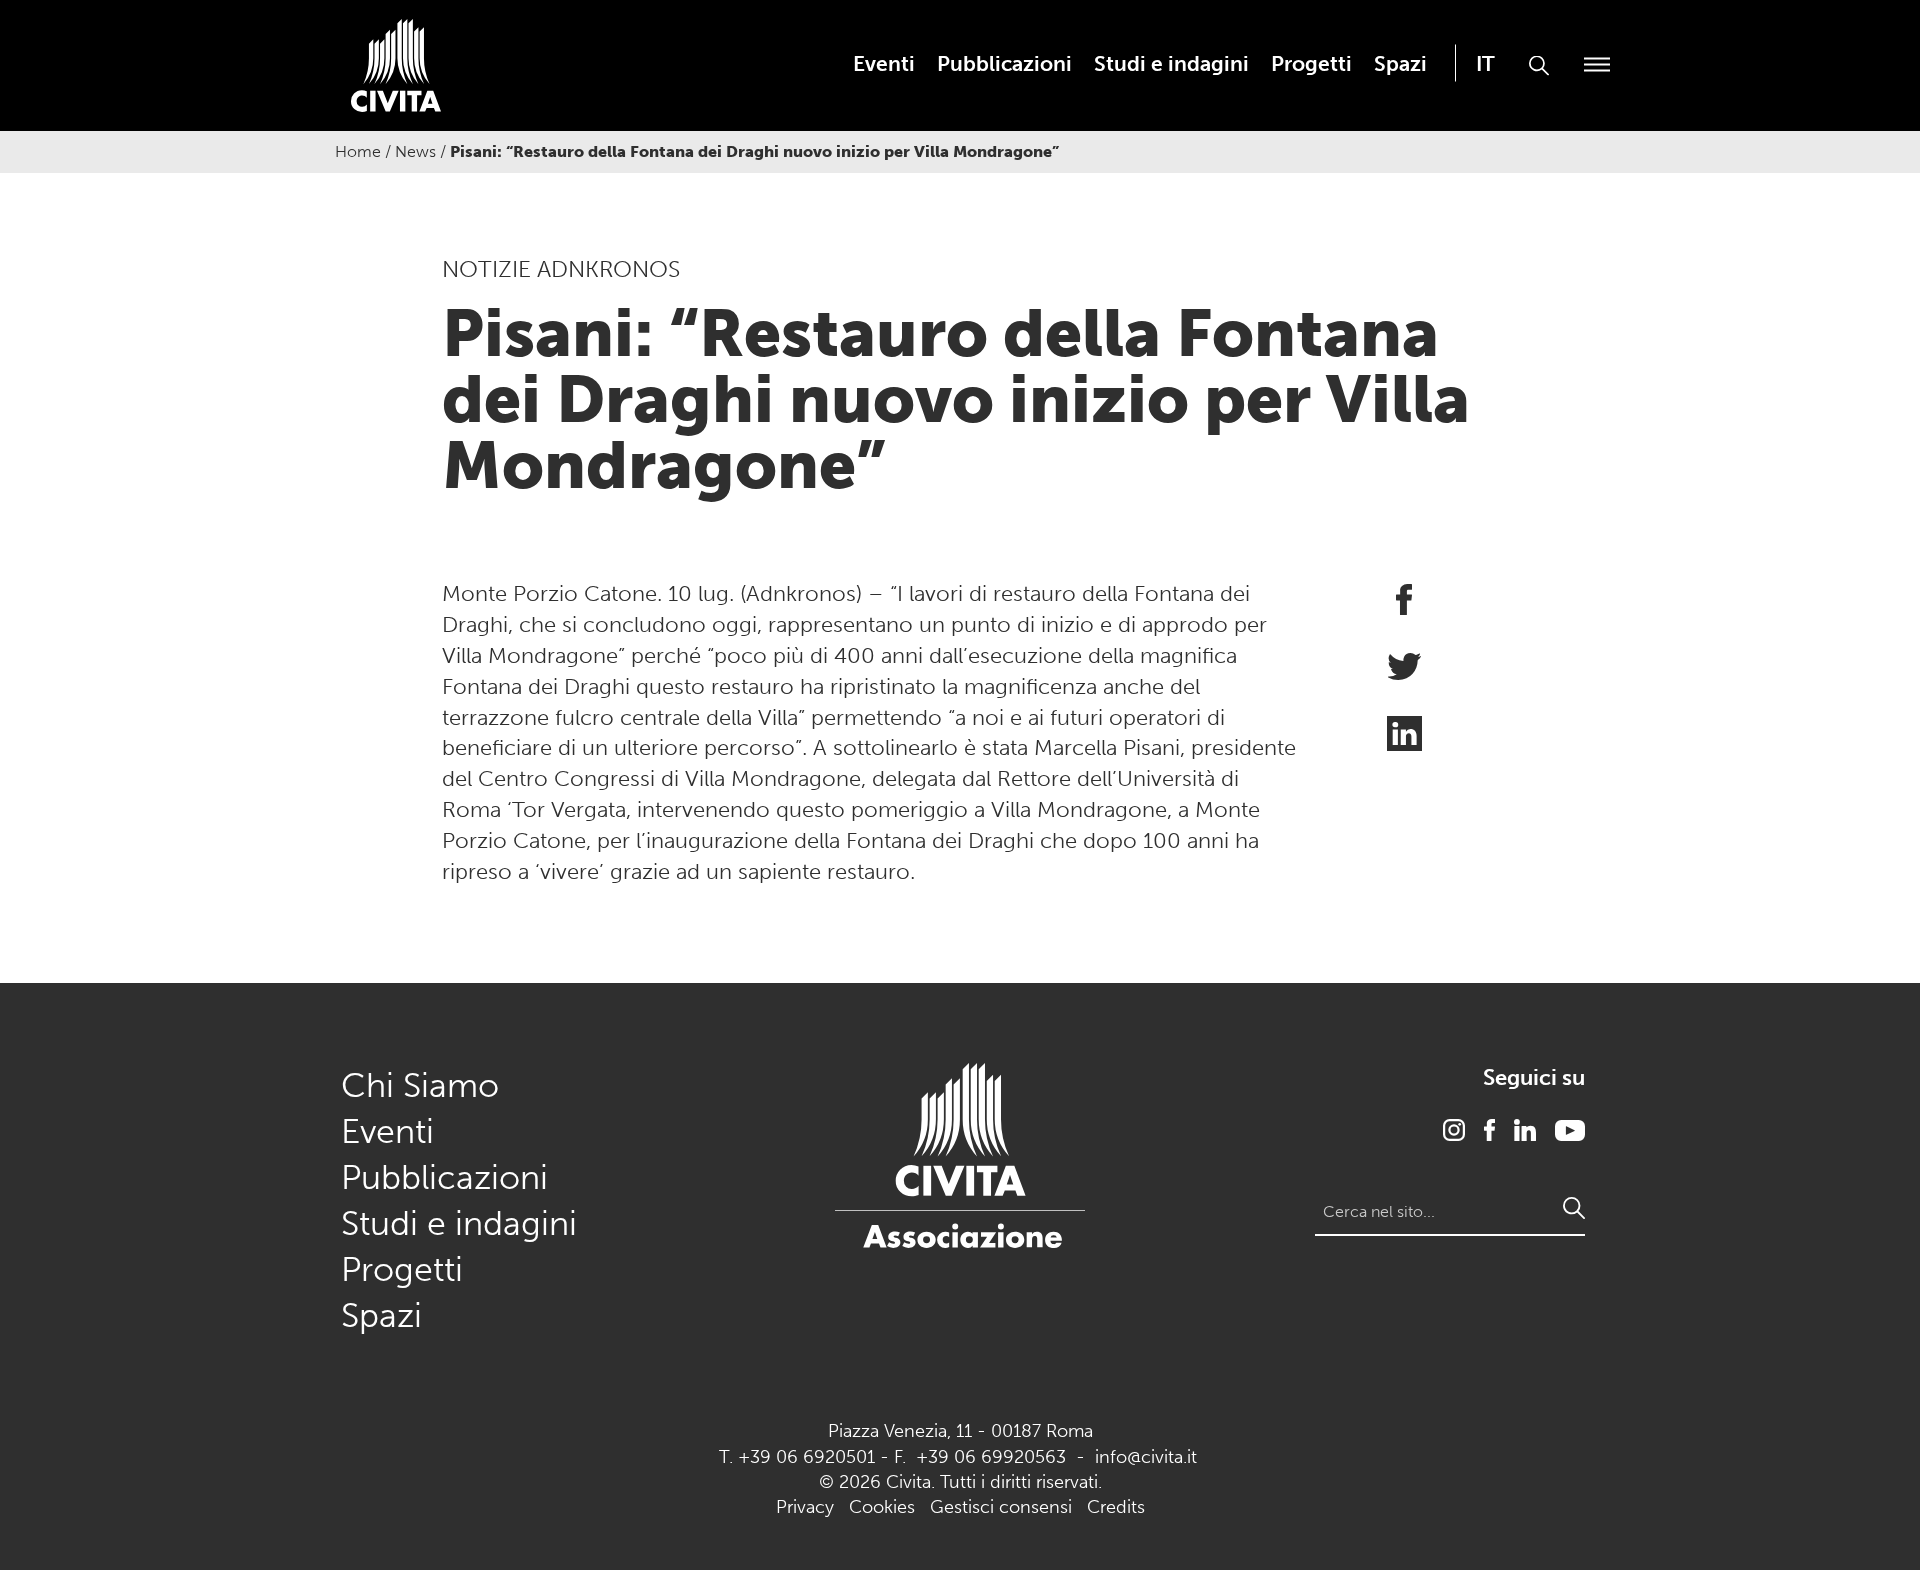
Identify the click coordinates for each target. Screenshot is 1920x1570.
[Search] (1574, 1208)
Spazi (1400, 63)
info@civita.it (1146, 1457)
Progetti (1311, 63)
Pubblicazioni (1004, 63)
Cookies (882, 1507)
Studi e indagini (1171, 63)
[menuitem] (884, 63)
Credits (1116, 1507)
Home (358, 151)
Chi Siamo (420, 1085)
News (415, 151)
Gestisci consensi (1001, 1507)
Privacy (805, 1507)
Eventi (884, 63)
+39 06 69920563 (991, 1457)
